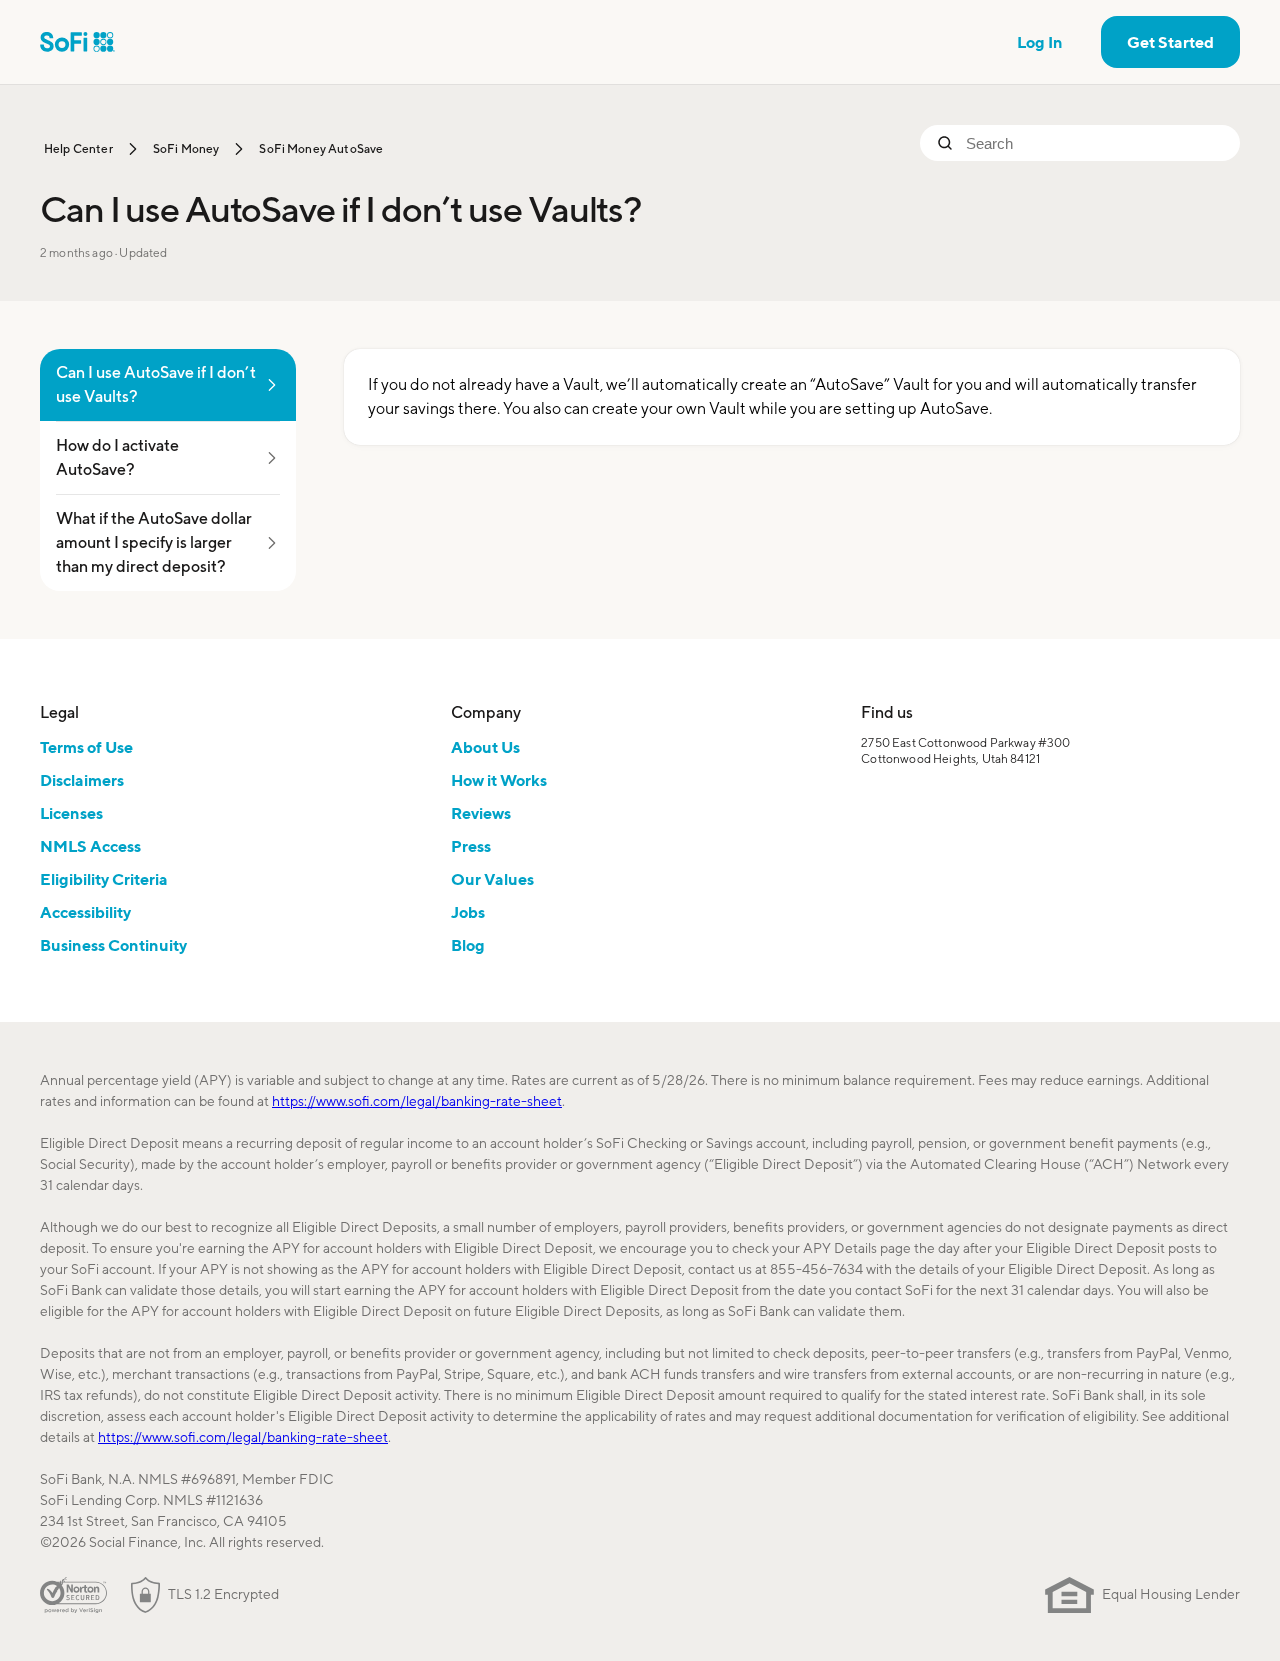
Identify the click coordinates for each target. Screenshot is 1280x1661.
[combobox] (1095, 143)
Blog (468, 945)
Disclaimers (82, 780)
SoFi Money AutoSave (321, 148)
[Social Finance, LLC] (77, 42)
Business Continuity (113, 945)
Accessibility (85, 912)
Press (471, 846)
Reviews (481, 813)
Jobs (468, 912)
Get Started (1170, 42)
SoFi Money (186, 148)
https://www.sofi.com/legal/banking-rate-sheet (417, 1101)
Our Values (492, 879)
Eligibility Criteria (104, 879)
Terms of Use (86, 747)
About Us (485, 747)
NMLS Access (90, 846)
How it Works (499, 780)
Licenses (71, 813)
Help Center (78, 148)
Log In (1040, 42)
